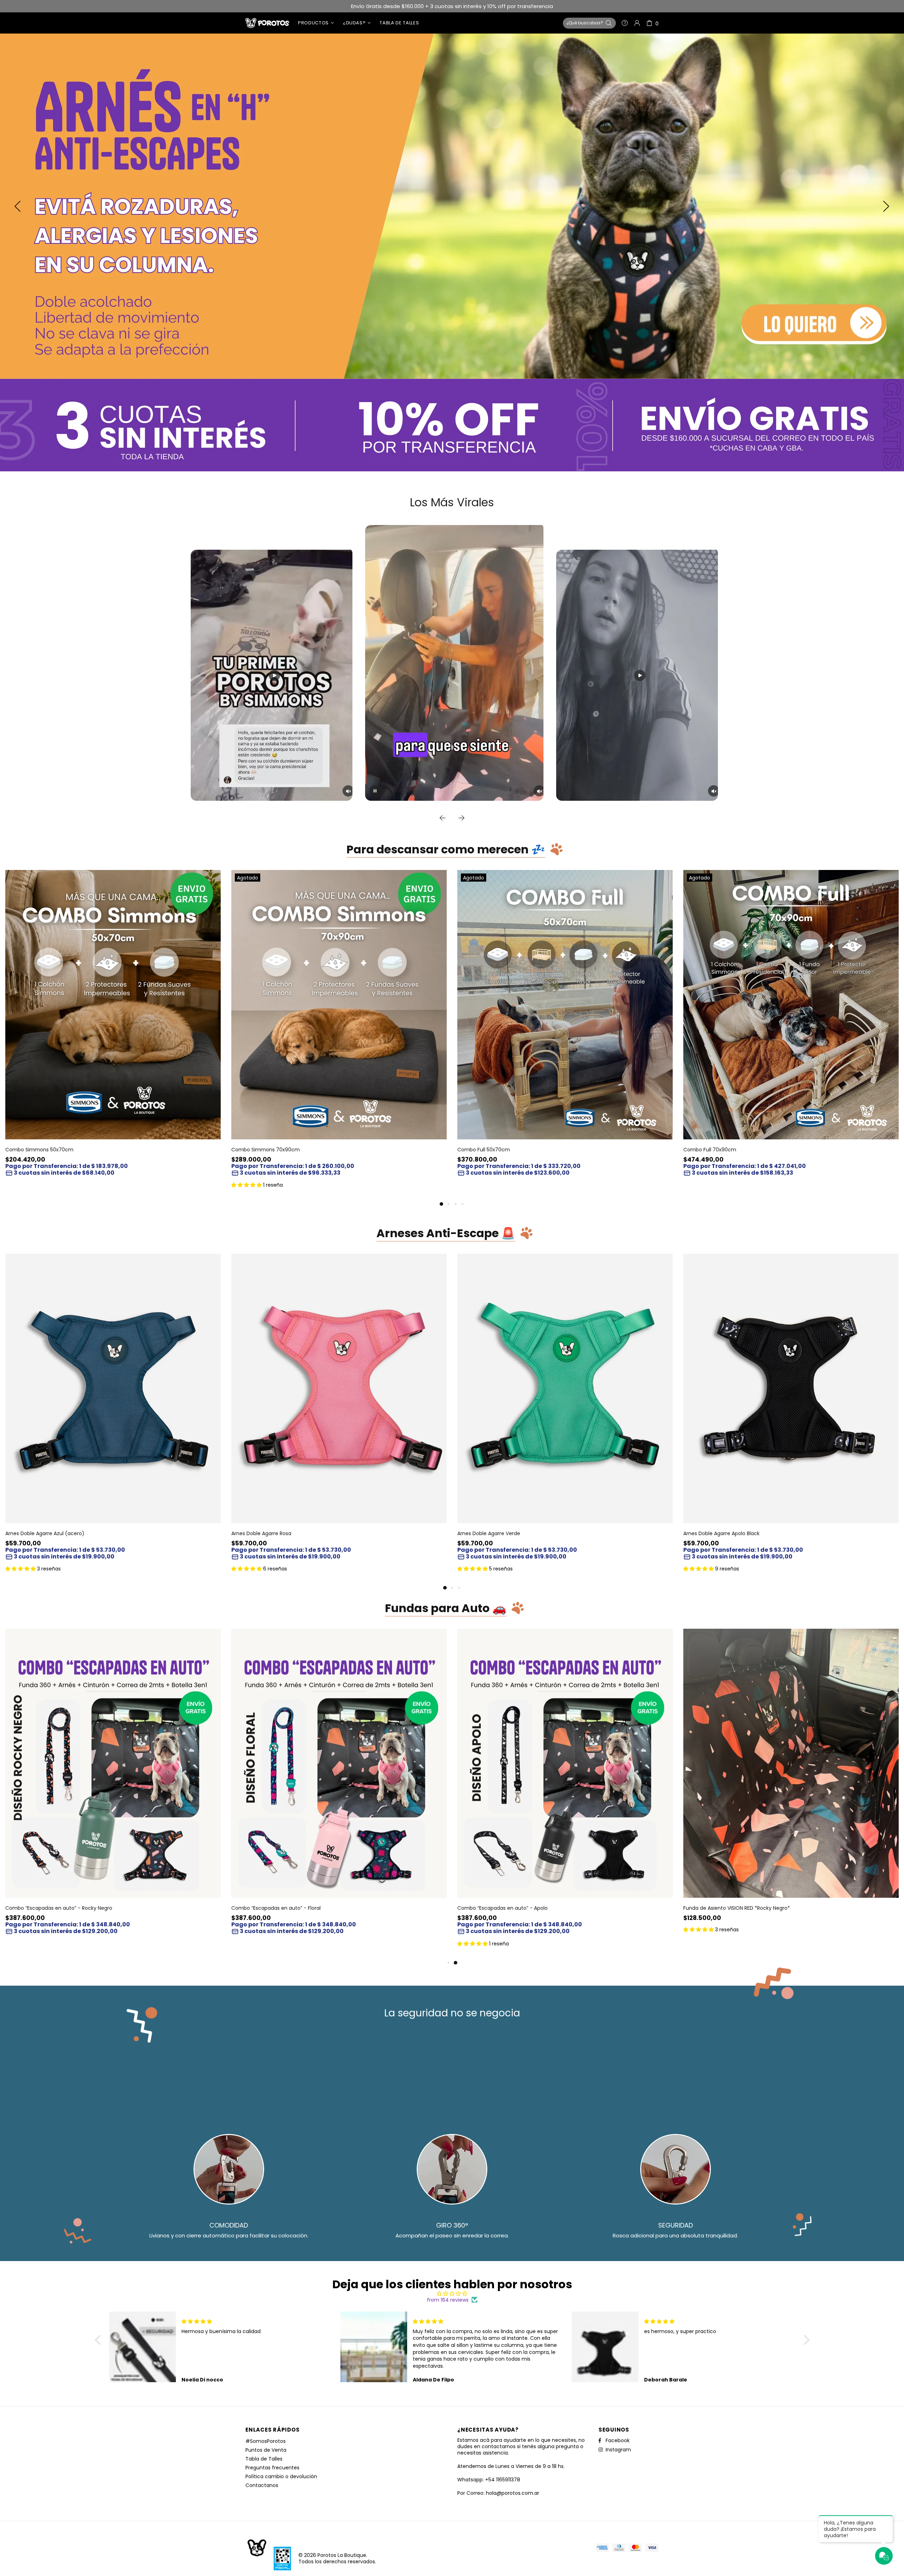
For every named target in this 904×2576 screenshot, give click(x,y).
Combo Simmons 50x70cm (39, 1150)
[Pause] (375, 791)
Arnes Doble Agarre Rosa (261, 1533)
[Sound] (348, 791)
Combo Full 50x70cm (484, 1150)
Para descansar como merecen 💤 (446, 850)
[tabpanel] (113, 1031)
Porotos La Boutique (267, 23)
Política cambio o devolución (281, 2476)
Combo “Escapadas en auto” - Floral (276, 1908)
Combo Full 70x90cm (710, 1150)
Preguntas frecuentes (272, 2468)
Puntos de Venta (266, 2450)
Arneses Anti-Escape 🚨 (446, 1234)
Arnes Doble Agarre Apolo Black (721, 1533)
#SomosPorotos (266, 2441)
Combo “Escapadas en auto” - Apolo (502, 1908)
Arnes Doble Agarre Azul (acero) (45, 1533)
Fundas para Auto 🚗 (446, 1609)
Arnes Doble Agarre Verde (489, 1533)
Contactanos (262, 2485)
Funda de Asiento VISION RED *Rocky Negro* (737, 1908)
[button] (99, 2340)
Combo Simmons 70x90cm (266, 1150)
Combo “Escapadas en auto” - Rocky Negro (59, 1908)
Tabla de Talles (264, 2459)
